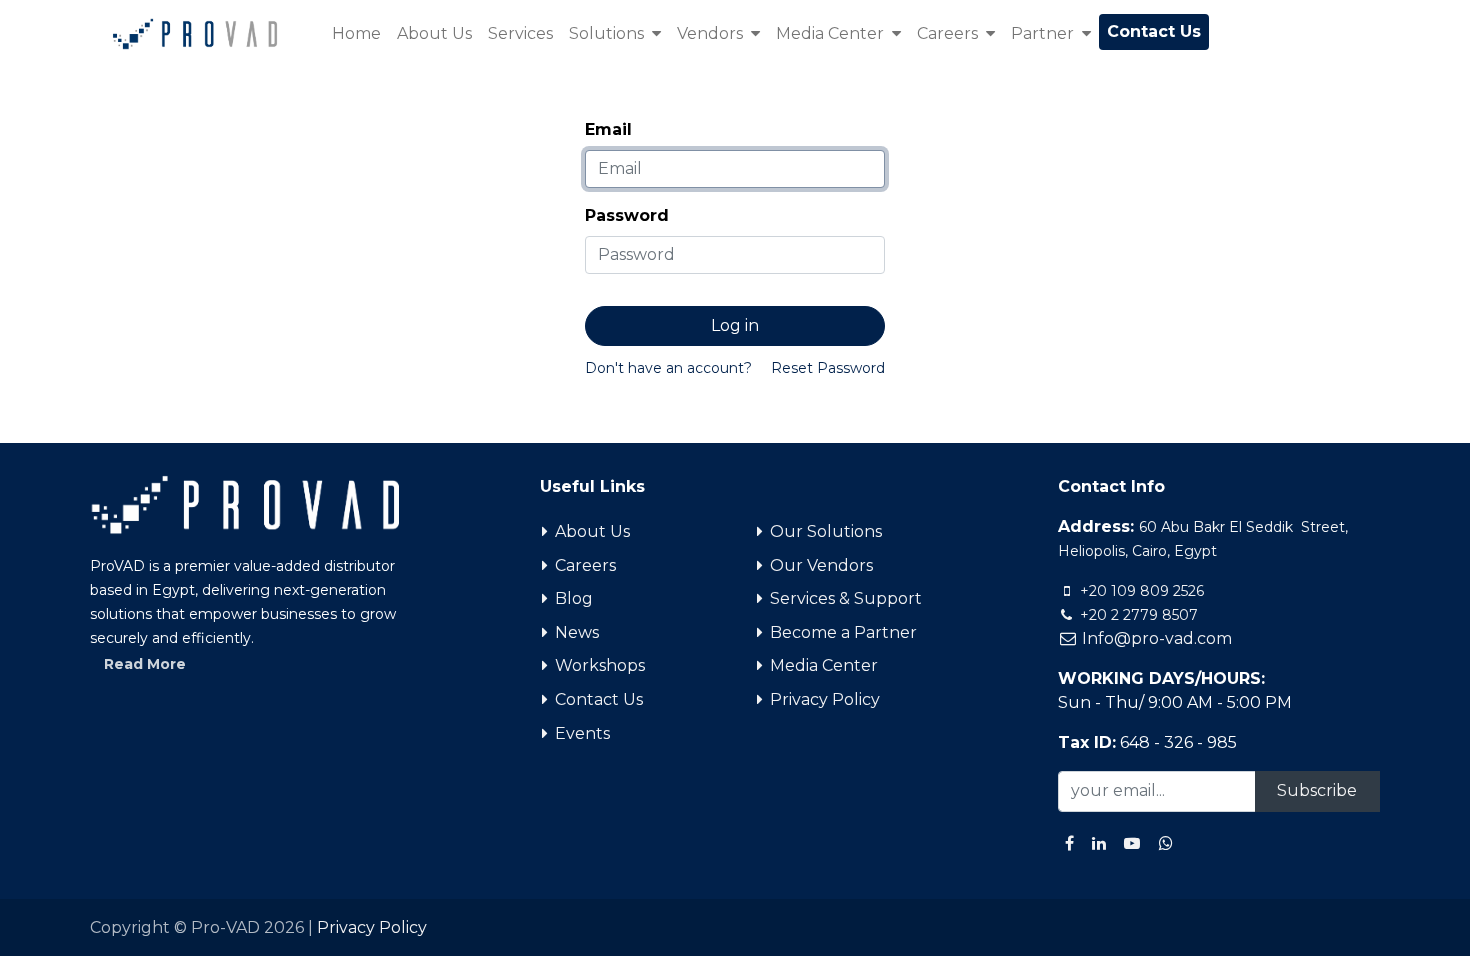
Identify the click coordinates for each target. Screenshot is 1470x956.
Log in (735, 325)
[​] (1069, 843)
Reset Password (828, 368)
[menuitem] (356, 34)
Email (608, 129)
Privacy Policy (372, 927)
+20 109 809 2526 (1140, 591)
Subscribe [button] (1317, 790)
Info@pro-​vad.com (1155, 638)
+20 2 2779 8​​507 (1137, 615)
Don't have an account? (668, 368)
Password (627, 215)
